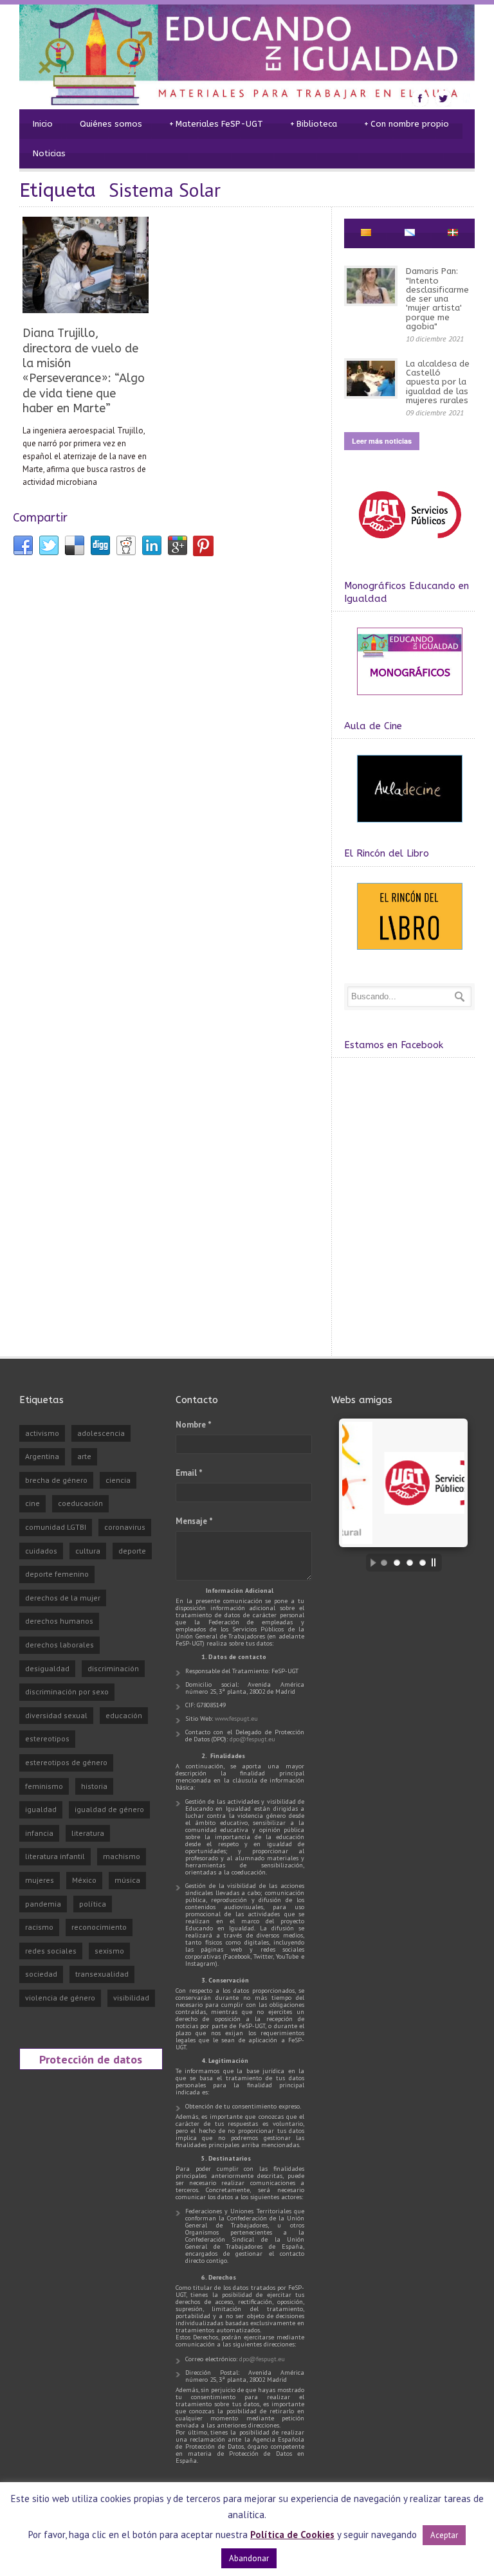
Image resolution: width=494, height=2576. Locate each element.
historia (94, 1786)
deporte (132, 1551)
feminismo (44, 1786)
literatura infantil (55, 1856)
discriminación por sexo (67, 1692)
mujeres (40, 1880)
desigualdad (47, 1668)
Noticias (49, 153)
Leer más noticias (382, 441)
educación (124, 1715)
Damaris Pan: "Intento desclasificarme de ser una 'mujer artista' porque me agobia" (437, 299)
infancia (39, 1833)
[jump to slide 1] (384, 1563)
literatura (88, 1833)
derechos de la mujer (63, 1598)
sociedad (41, 1974)
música (127, 1880)
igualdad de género (109, 1809)
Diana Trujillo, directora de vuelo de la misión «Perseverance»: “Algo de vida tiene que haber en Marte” (84, 371)
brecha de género (56, 1480)
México (84, 1880)
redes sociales (51, 1951)
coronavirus (125, 1527)
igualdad (41, 1809)
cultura (88, 1551)
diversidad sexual (56, 1715)
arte (84, 1456)
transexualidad (102, 1974)
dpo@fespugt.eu (252, 1739)
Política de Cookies (292, 2535)
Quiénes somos (111, 124)
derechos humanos (59, 1621)
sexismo (109, 1951)
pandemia (43, 1904)
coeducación (80, 1503)
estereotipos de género (66, 1762)
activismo (42, 1433)
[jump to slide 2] (397, 1563)
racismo (39, 1927)
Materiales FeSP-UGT (216, 124)
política (93, 1904)
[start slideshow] (370, 1563)
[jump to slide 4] (423, 1563)
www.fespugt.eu (236, 1719)
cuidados (41, 1551)
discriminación (113, 1668)
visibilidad (131, 1998)
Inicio (43, 124)
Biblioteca (314, 124)
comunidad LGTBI (56, 1527)
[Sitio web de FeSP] (409, 544)
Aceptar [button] (444, 2535)
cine (32, 1503)
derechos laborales (59, 1645)
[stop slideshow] (437, 1563)
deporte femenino (57, 1574)
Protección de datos (91, 2059)
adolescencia (101, 1433)
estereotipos (47, 1738)
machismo (122, 1856)
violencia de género (60, 1998)
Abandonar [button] (249, 2558)
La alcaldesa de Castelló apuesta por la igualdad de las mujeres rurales (438, 382)
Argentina (42, 1456)
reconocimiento (99, 1927)
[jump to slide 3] (410, 1563)
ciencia (118, 1480)
